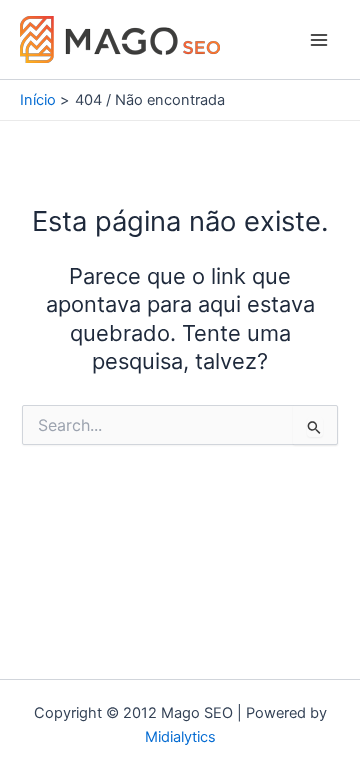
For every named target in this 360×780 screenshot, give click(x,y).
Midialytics (180, 737)
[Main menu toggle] (319, 40)
